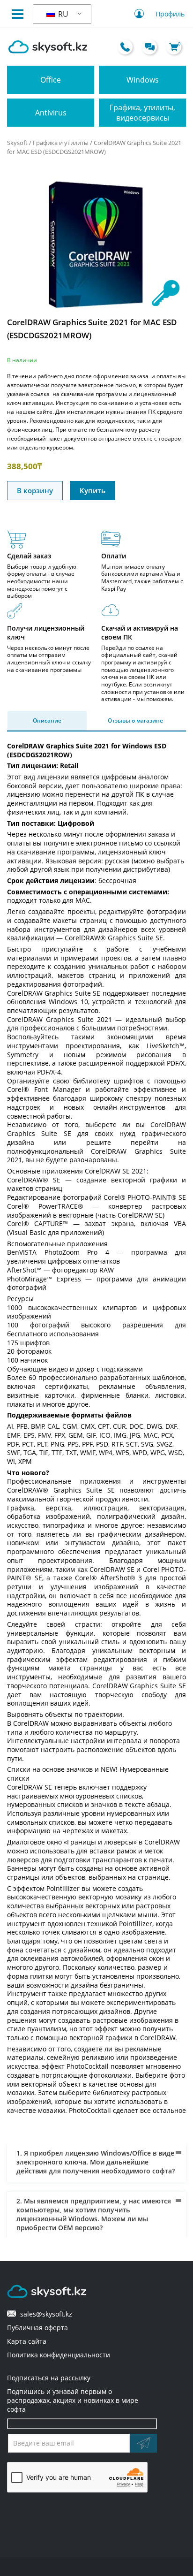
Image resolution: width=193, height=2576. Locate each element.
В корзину (35, 490)
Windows (143, 80)
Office (51, 80)
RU (62, 14)
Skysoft (17, 143)
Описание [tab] (47, 720)
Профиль (170, 14)
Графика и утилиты (61, 143)
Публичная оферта (37, 2328)
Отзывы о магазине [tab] (135, 720)
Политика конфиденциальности (59, 2355)
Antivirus (51, 113)
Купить (93, 490)
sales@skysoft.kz (44, 2314)
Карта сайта (27, 2341)
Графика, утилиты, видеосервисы (142, 113)
